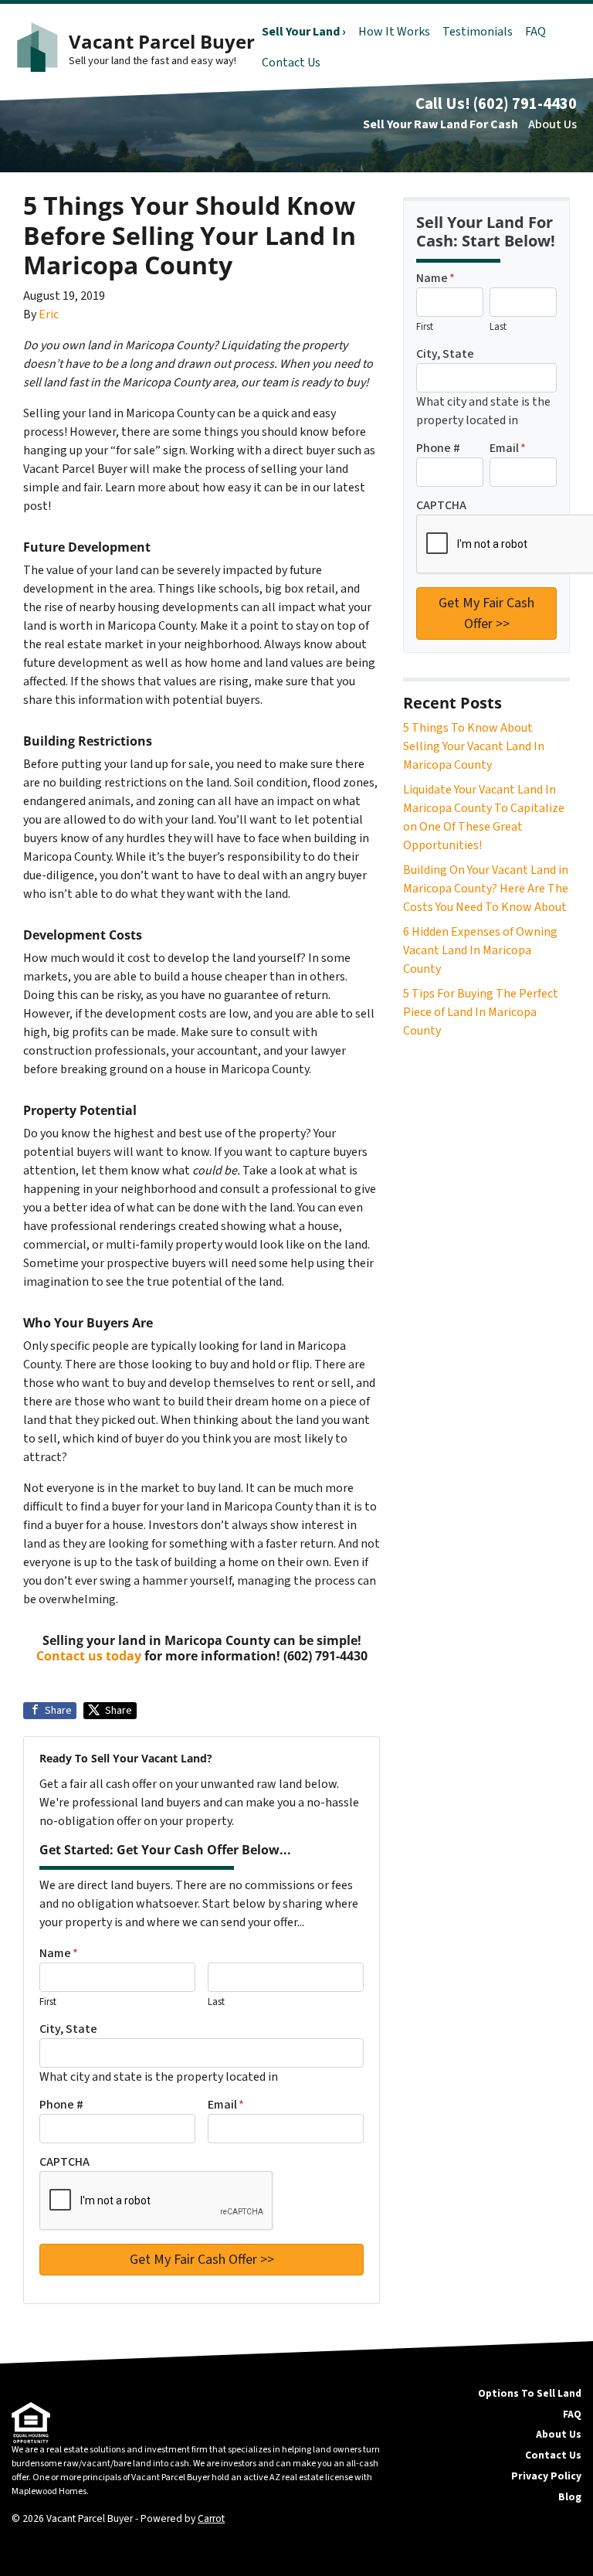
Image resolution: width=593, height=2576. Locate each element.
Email (226, 2105)
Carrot (211, 2518)
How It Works (394, 32)
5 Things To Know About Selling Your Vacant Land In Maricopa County (474, 746)
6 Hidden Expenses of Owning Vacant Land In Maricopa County (480, 950)
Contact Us (291, 63)
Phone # (61, 2105)
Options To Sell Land (530, 2393)
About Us (552, 124)
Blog (570, 2497)
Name (59, 1953)
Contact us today (89, 1656)
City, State (68, 2029)
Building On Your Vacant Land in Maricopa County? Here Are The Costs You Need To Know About (486, 889)
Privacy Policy (546, 2476)
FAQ (535, 32)
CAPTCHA (64, 2162)
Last (216, 2002)
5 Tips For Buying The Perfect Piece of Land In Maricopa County (481, 1012)
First (48, 2002)
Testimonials (478, 32)
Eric (49, 314)
